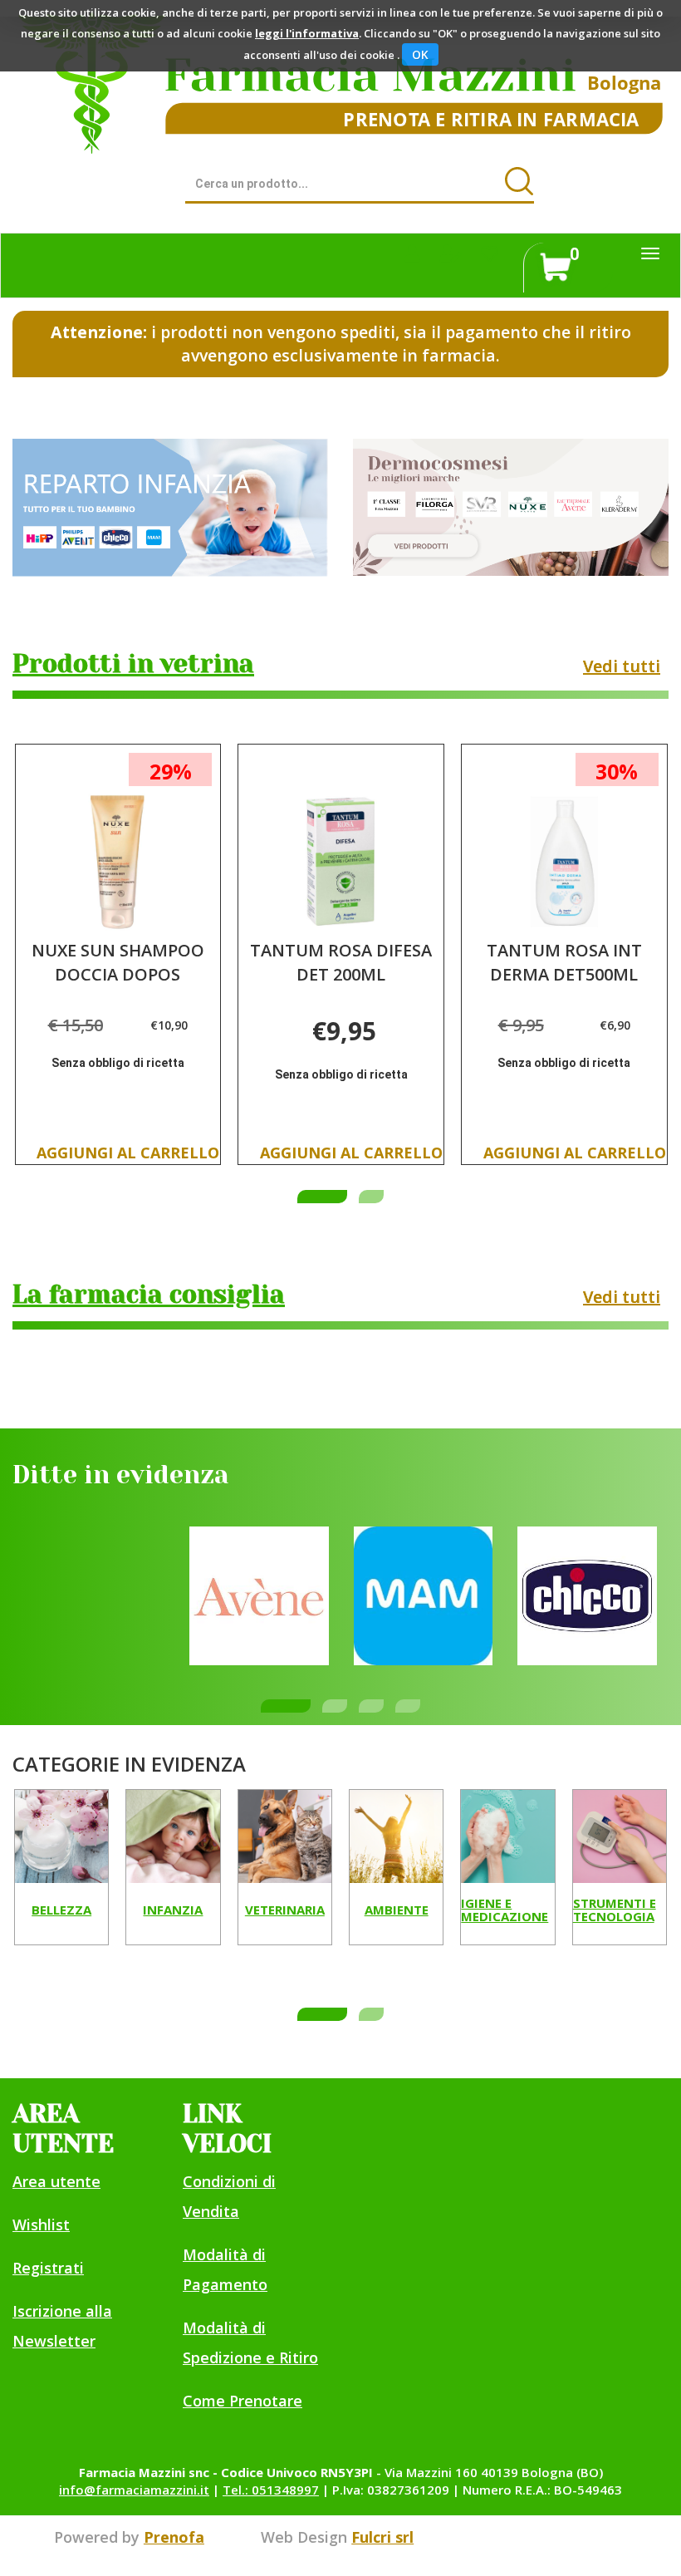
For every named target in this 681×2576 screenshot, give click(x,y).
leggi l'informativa (307, 33)
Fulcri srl (382, 2537)
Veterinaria (285, 1910)
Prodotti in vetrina (133, 664)
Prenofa (174, 2537)
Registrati (48, 2268)
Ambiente (397, 1910)
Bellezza (61, 1910)
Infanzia (173, 1910)
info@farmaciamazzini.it (134, 2490)
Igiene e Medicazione (505, 1911)
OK (420, 54)
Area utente (56, 2181)
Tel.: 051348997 (271, 2490)
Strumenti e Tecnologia (615, 1911)
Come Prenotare (243, 2401)
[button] (322, 1197)
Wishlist (41, 2225)
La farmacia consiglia (149, 1295)
